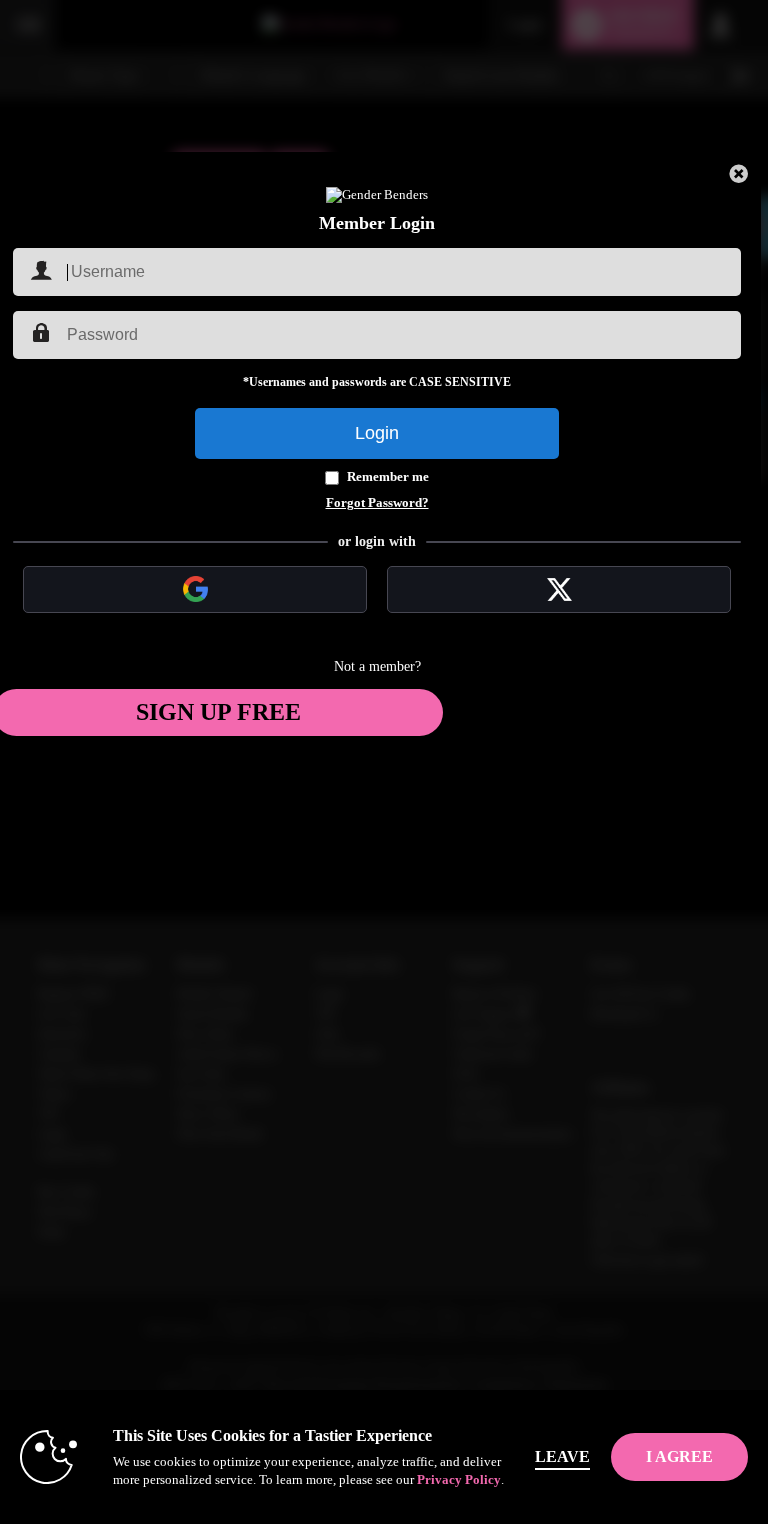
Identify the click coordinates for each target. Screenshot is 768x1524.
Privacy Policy (459, 1479)
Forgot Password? (377, 503)
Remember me (388, 477)
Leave (562, 1456)
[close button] (739, 174)
